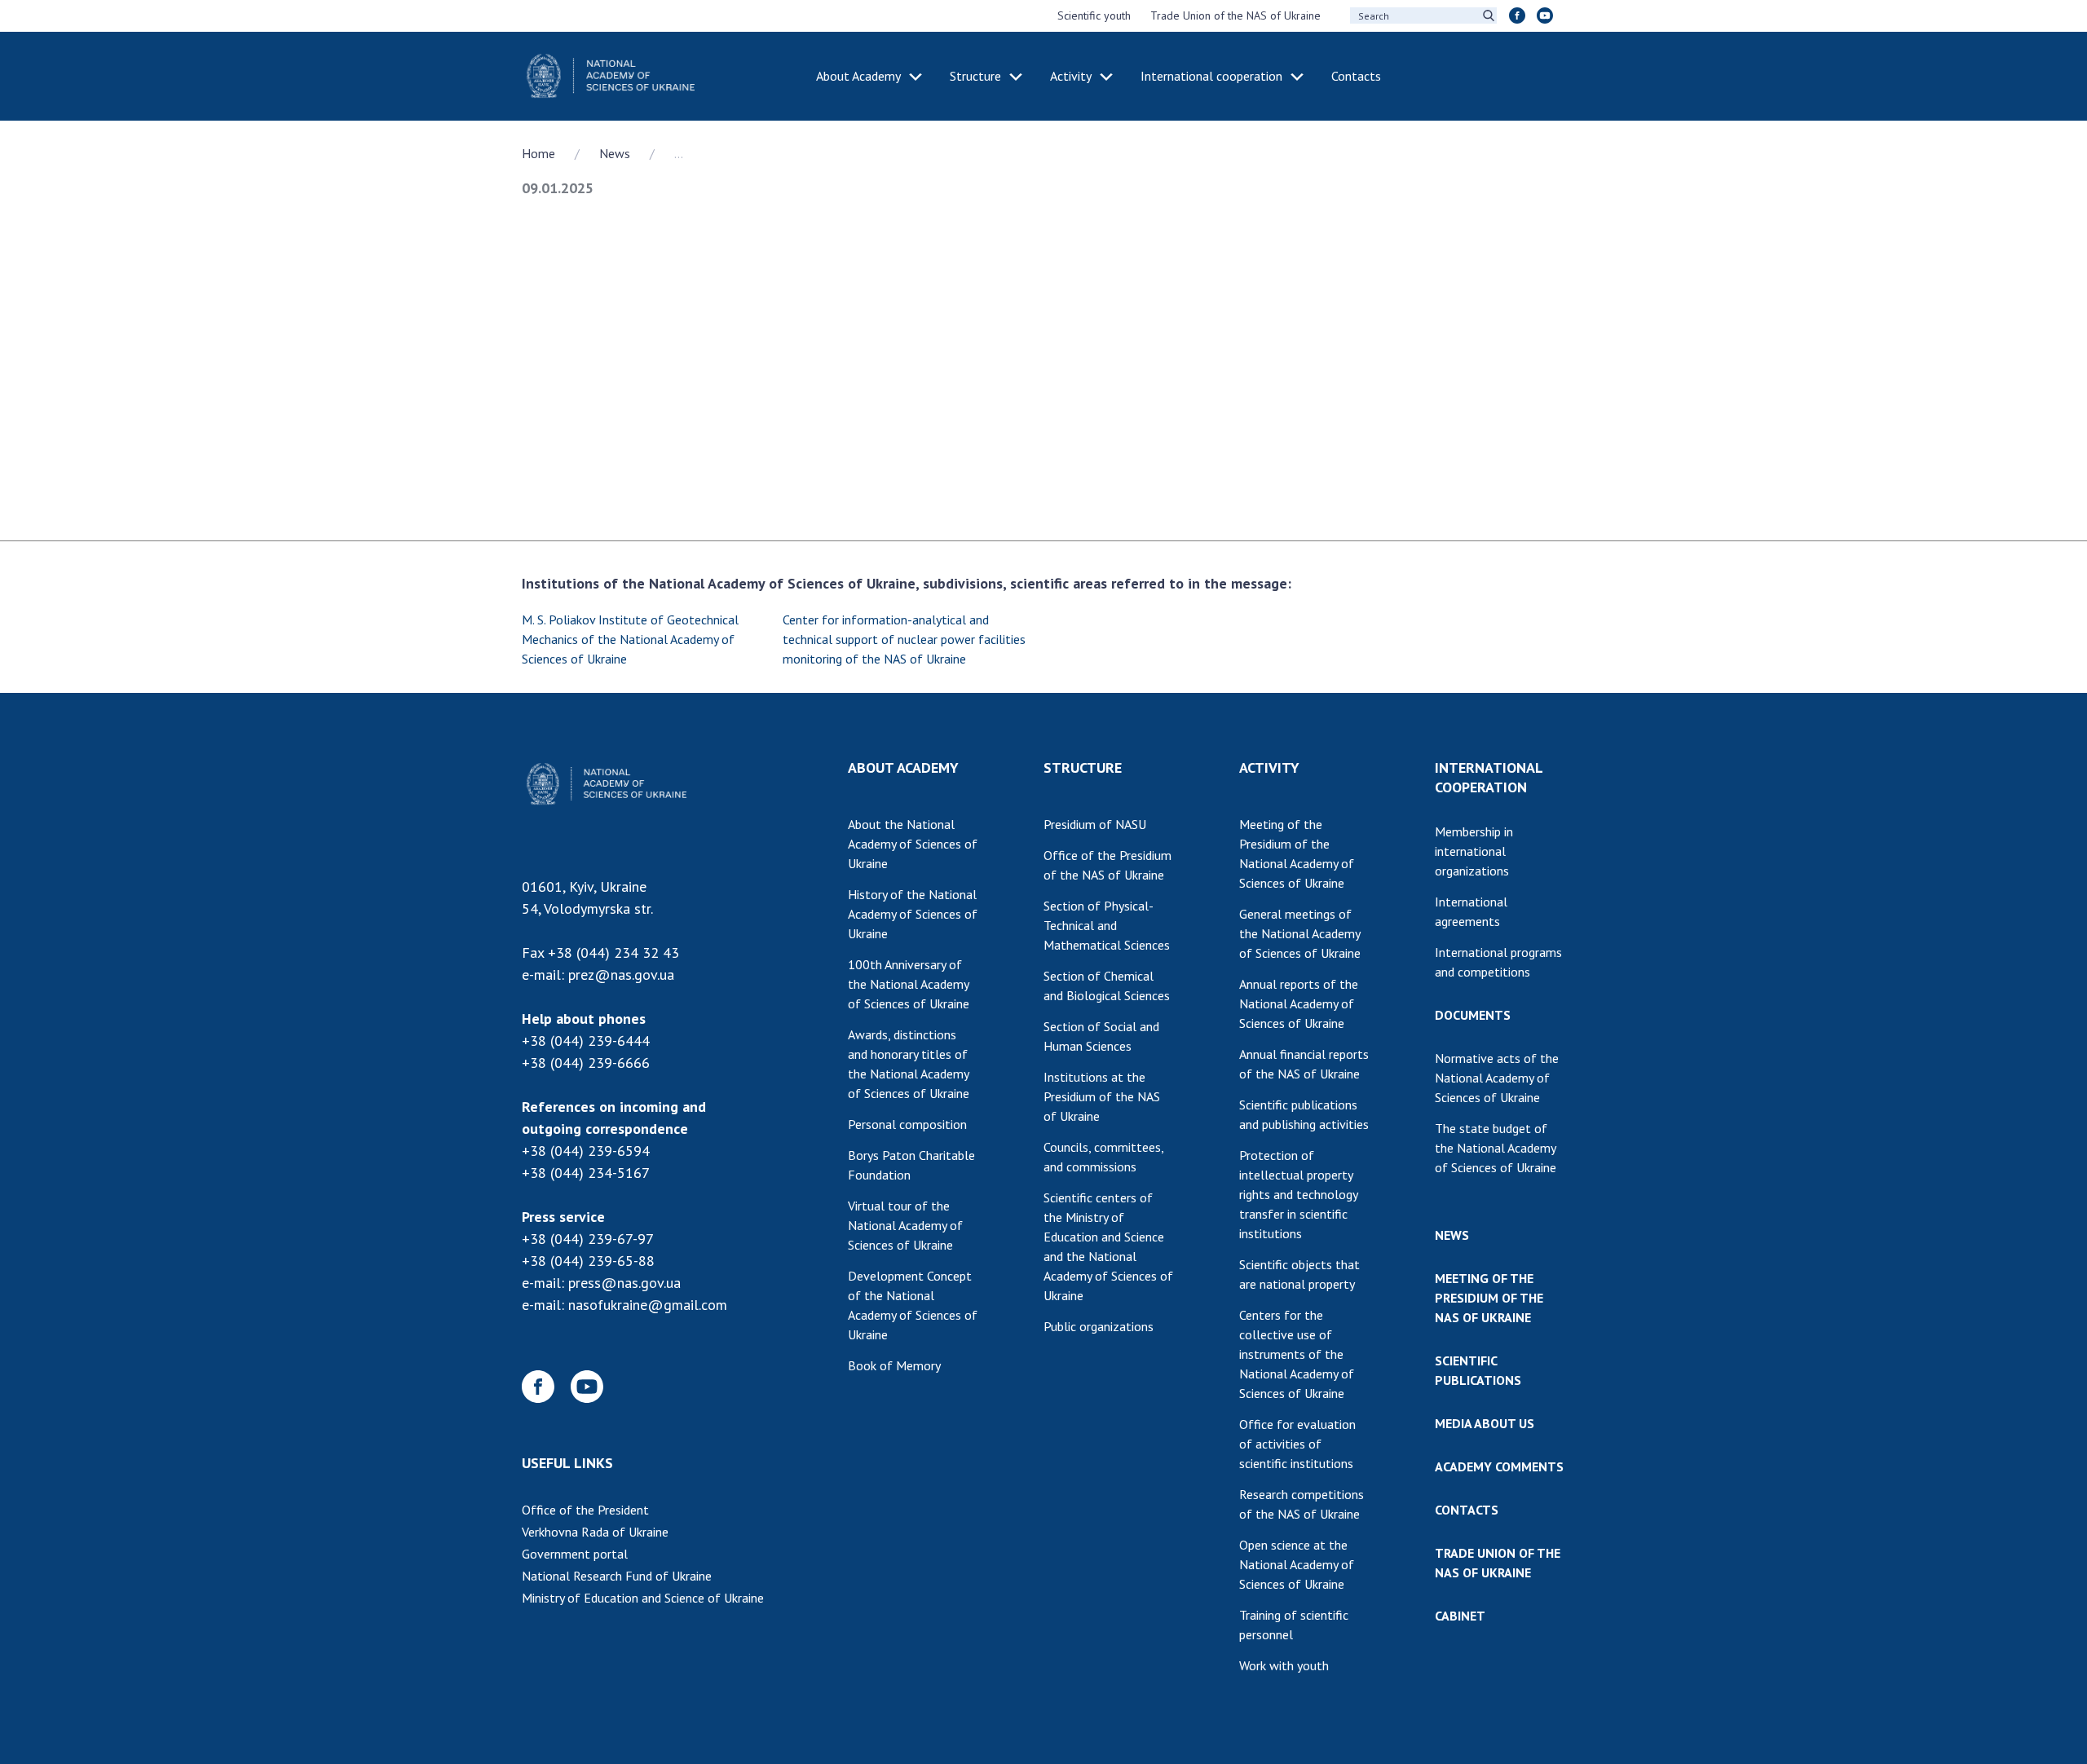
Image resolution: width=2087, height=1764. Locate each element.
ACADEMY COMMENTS (1499, 1466)
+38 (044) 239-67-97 (588, 1239)
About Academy (858, 76)
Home (538, 153)
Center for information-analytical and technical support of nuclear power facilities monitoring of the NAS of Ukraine (904, 639)
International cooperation (1211, 76)
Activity (1071, 76)
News (615, 153)
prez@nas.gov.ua (621, 975)
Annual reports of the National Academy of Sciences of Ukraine (1299, 1003)
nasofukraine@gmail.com (648, 1305)
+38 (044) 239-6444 (586, 1041)
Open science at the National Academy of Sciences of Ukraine (1297, 1564)
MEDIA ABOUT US (1485, 1423)
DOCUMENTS (1473, 1015)
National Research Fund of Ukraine (617, 1576)
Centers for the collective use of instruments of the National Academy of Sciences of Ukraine (1297, 1354)
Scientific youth (1094, 15)
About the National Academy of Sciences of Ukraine (913, 844)
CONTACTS (1467, 1510)
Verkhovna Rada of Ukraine (595, 1532)
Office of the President (585, 1510)
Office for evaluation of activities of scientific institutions (1297, 1444)
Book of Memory (894, 1365)
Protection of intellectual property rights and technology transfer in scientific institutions (1299, 1194)
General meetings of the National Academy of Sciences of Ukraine (1300, 933)
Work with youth (1284, 1665)
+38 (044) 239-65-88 (588, 1261)
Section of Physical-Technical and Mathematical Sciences (1107, 925)
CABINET (1460, 1616)
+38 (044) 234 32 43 (613, 953)
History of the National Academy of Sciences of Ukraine (913, 914)
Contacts (1356, 76)
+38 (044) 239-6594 (586, 1151)
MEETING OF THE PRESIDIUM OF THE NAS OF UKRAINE (1489, 1298)
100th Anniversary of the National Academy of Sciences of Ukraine (909, 984)
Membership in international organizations (1474, 851)
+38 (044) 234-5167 (586, 1173)
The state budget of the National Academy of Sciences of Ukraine (1496, 1148)
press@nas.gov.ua (624, 1283)
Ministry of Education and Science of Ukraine (643, 1598)
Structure (975, 76)
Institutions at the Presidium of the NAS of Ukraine (1102, 1096)
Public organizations (1099, 1326)
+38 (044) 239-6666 (586, 1063)
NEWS (1452, 1235)
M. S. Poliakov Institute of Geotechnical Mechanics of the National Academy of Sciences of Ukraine (630, 639)
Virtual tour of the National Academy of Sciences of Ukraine (905, 1225)
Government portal (575, 1554)
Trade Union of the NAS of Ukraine (1235, 15)
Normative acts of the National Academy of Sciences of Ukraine (1497, 1078)
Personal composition (907, 1124)
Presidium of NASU (1095, 824)
